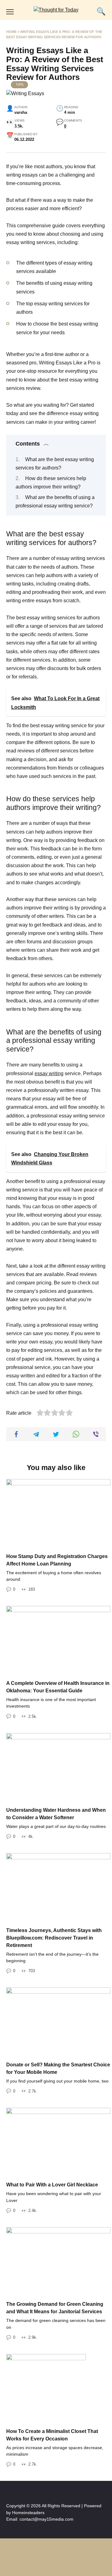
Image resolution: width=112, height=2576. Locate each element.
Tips (20, 85)
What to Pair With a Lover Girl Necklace (52, 2185)
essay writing (49, 1073)
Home (11, 32)
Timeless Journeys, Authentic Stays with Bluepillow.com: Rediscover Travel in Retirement (54, 1938)
